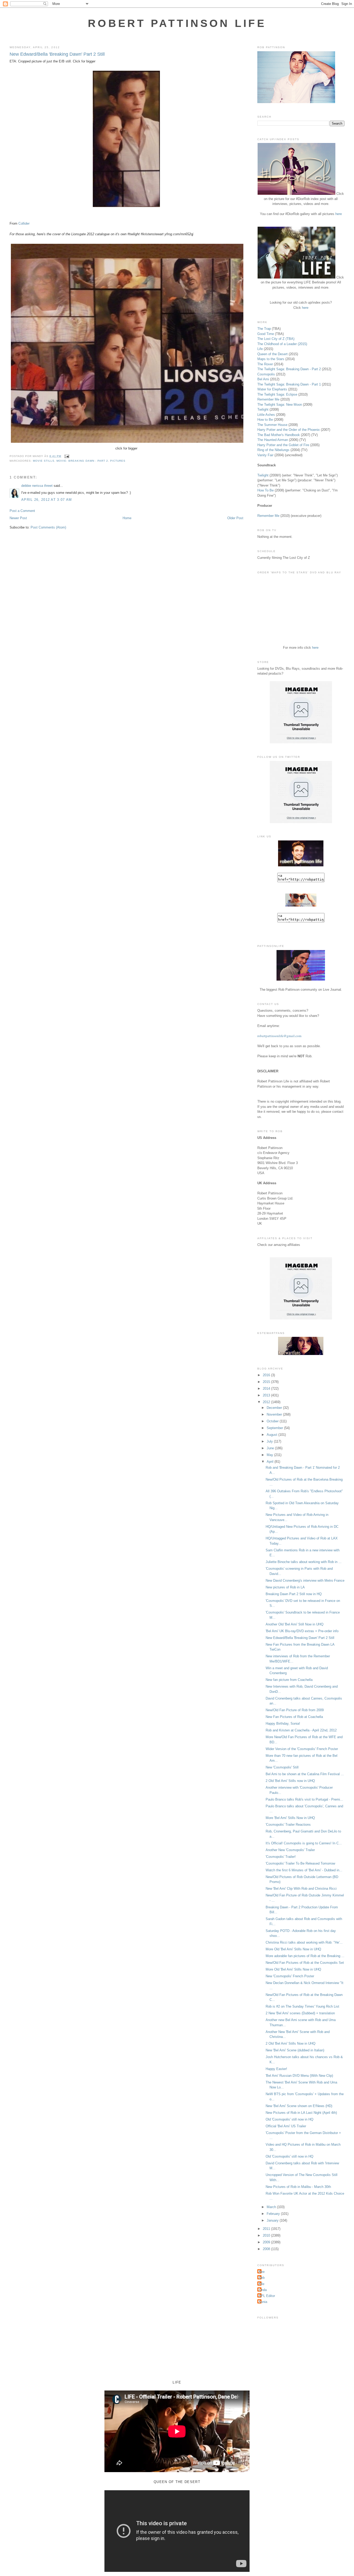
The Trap (264, 329)
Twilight (263, 409)
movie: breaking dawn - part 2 (82, 461)
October (273, 1421)
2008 (267, 2249)
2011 (267, 2229)
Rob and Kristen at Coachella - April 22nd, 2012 (301, 1730)
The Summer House (272, 425)
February (274, 2214)
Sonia (263, 2302)
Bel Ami (263, 379)
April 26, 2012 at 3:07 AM (47, 500)
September (275, 1428)
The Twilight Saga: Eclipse (277, 394)
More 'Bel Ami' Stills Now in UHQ (290, 1818)
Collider (24, 223)
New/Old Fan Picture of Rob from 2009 (295, 1710)
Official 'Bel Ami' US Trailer (286, 2126)
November (275, 1414)
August (272, 1435)
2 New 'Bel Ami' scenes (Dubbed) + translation (300, 2013)
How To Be (265, 490)
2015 (267, 1382)
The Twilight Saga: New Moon (280, 405)
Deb (262, 2278)
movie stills (44, 461)
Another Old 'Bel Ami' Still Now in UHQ (295, 1624)
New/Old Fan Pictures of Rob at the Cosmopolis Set (305, 1963)
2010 (267, 2235)
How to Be (265, 420)
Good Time (266, 334)
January (273, 2220)
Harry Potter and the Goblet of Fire (283, 445)
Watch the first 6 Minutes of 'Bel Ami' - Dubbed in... (304, 1870)
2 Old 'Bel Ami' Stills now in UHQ (290, 1781)
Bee (262, 2272)
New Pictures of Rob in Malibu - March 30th (298, 2187)
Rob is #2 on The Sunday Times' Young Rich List (302, 2006)
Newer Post (18, 518)
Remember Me (268, 399)
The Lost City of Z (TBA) (276, 339)
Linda (263, 2290)
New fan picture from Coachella (289, 1680)
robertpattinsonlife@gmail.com (279, 1036)
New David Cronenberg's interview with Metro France (305, 1580)
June (271, 1448)
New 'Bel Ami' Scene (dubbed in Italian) (295, 2050)
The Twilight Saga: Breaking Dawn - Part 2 (289, 369)
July (270, 1441)
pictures (118, 461)
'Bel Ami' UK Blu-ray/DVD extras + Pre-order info (302, 1631)
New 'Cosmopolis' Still (282, 1767)
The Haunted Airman (273, 440)
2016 (267, 1375)
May (270, 1455)
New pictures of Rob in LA (285, 1587)
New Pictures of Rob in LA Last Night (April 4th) (301, 2113)
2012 (267, 1402)
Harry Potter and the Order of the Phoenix (289, 430)
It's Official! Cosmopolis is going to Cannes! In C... (304, 1843)
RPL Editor (267, 2296)
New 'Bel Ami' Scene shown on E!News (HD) (299, 2106)
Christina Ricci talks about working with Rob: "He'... (304, 1942)
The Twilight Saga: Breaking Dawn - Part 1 (289, 384)
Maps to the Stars (271, 359)
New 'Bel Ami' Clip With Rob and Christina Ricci (301, 1889)
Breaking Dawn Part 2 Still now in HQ (294, 1594)
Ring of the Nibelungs (273, 450)
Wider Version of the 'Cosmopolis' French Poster (302, 1749)
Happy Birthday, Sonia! (283, 1724)
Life (260, 349)
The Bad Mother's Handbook (279, 435)
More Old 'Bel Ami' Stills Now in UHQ (293, 1949)
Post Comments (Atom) (48, 527)
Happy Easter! (276, 2069)
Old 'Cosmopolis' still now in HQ (289, 2119)
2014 (267, 1389)
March (272, 2207)
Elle (261, 2284)
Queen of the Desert (272, 354)
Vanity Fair (265, 455)
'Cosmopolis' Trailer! (281, 1857)
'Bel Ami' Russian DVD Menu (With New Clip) (299, 2076)
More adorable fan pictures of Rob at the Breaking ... (305, 1956)
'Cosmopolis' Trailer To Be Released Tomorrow (300, 1863)
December (275, 1408)
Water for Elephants (272, 389)
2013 (267, 1395)
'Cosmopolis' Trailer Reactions (288, 1825)
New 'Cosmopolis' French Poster (290, 1976)
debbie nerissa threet (37, 486)
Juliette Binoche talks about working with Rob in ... (304, 1562)
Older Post (235, 518)
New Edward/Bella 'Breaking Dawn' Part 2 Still (57, 54)
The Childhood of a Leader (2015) (282, 344)
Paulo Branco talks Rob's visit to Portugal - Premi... (304, 1799)
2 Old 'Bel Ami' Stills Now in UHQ (291, 2043)
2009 (267, 2242)
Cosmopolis (266, 374)
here (339, 214)
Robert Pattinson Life (177, 23)
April (271, 1462)
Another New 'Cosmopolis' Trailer (290, 1850)
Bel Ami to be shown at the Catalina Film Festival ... (305, 1774)
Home (127, 518)
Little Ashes (266, 415)
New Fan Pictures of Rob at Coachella (294, 1717)
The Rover (266, 364)
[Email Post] (66, 456)
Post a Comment (22, 511)
